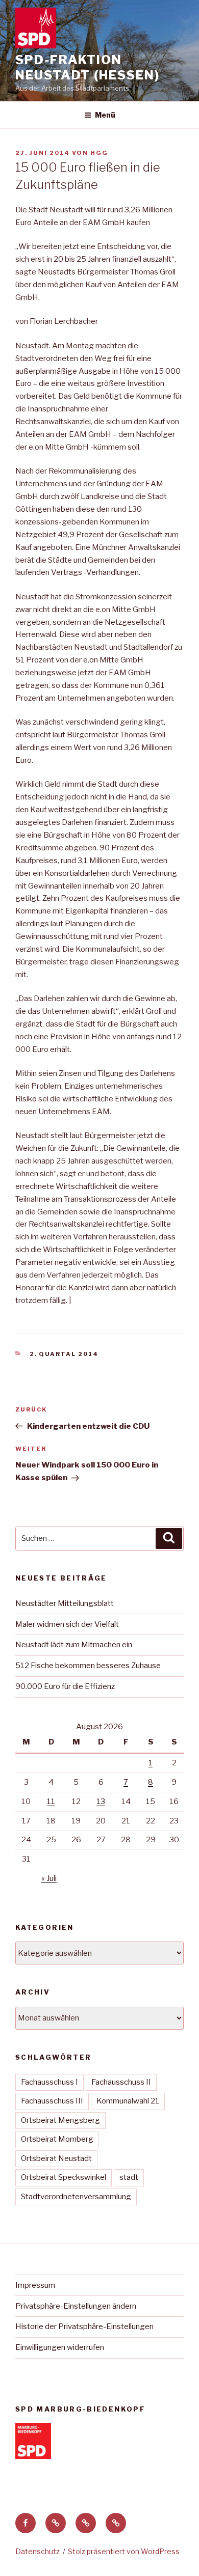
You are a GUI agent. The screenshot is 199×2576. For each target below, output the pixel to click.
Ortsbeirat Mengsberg (60, 2120)
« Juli (49, 1878)
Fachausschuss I (49, 2082)
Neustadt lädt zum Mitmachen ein (74, 1645)
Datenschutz (38, 2551)
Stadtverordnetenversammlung (76, 2197)
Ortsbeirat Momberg (57, 2139)
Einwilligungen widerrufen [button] (60, 2347)
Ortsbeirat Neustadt (56, 2158)
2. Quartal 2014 (64, 1354)
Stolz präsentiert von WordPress (124, 2551)
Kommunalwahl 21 (128, 2101)
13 (101, 1802)
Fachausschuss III (52, 2101)
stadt (129, 2177)
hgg (99, 153)
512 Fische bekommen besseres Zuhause (88, 1666)
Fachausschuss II (121, 2082)
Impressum (35, 2285)
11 (51, 1802)
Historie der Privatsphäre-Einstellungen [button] (84, 2326)
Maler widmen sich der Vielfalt (67, 1624)
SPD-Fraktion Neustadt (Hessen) (88, 67)
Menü (105, 115)
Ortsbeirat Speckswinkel (64, 2177)
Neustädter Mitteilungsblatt (65, 1603)
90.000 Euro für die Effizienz (65, 1686)
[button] (56, 2523)
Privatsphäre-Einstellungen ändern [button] (76, 2306)
